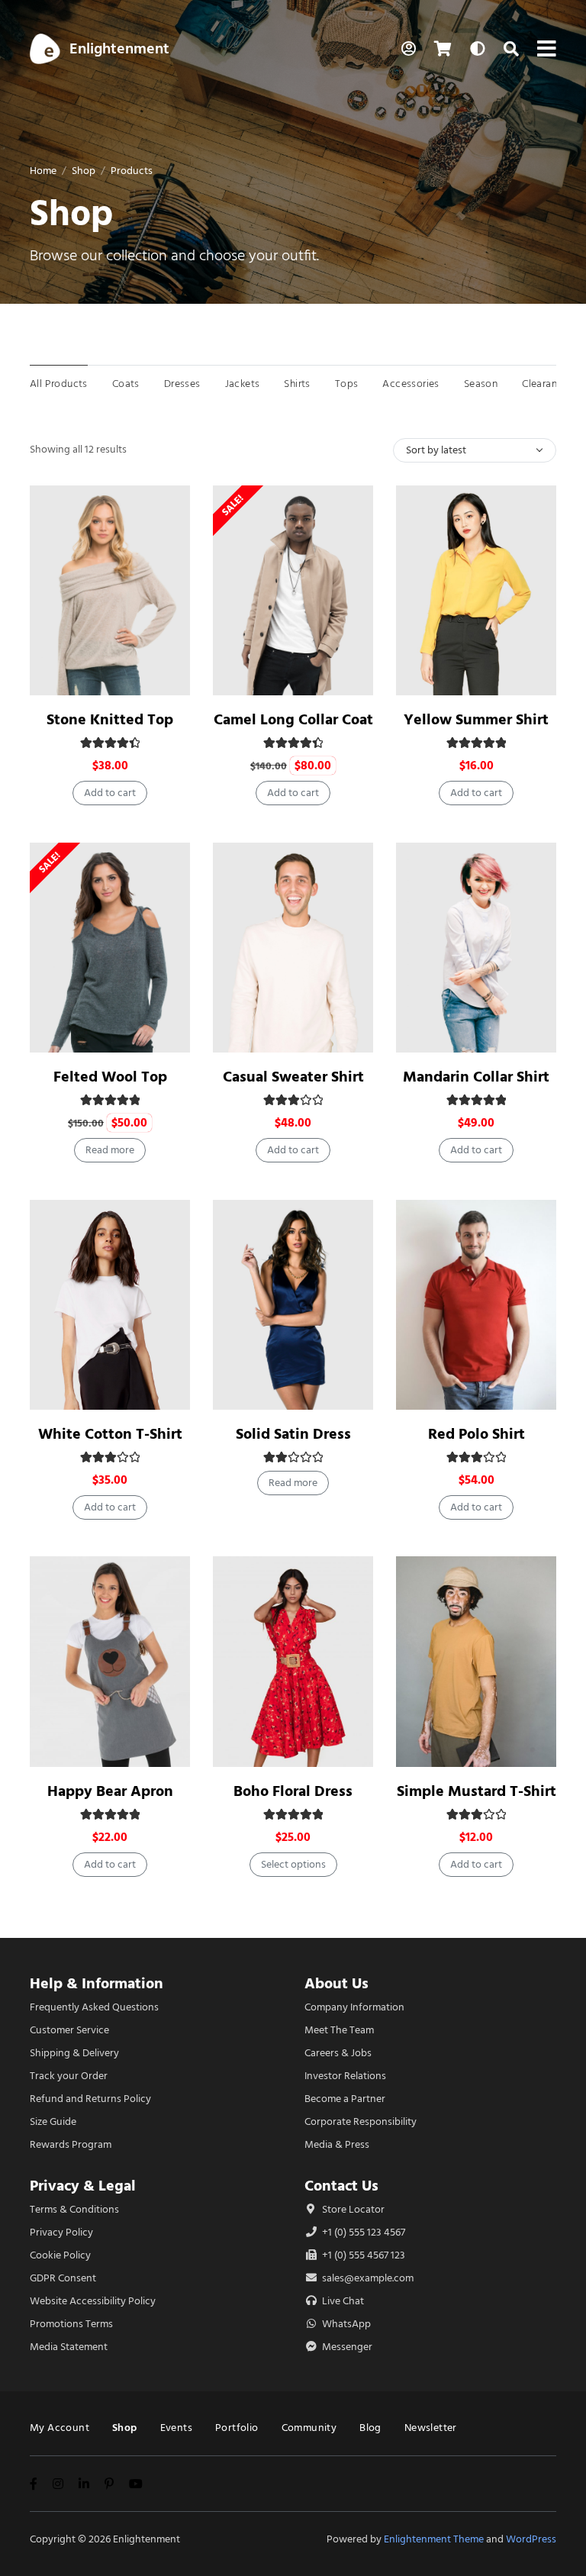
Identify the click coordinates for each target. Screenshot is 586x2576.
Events (176, 2428)
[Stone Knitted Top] (110, 590)
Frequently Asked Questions (94, 2007)
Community (309, 2428)
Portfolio (237, 2428)
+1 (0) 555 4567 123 (362, 2255)
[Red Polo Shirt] (476, 1305)
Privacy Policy (61, 2232)
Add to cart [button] (110, 793)
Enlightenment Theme (434, 2539)
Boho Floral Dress (293, 1791)
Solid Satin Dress (293, 1434)
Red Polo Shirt (477, 1434)
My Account (60, 2428)
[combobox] (475, 450)
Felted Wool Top (110, 1077)
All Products (59, 384)
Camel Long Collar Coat (293, 719)
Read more (110, 1150)
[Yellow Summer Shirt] (476, 590)
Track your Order (69, 2076)
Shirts (297, 384)
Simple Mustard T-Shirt (477, 1791)
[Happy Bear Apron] (110, 1661)
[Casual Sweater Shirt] (293, 948)
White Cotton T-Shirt (110, 1434)
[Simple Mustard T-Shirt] (476, 1661)
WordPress (531, 2539)
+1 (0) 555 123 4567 (362, 2232)
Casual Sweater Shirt (293, 1077)
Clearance (545, 384)
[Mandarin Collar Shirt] (476, 948)
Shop (84, 171)
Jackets (243, 384)
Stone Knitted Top (110, 719)
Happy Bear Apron (110, 1791)
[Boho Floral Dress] (293, 1661)
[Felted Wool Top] (110, 948)
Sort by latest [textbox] (436, 450)
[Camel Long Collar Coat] (293, 590)
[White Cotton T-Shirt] (110, 1305)
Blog (370, 2428)
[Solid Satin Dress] (293, 1305)
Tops (347, 384)
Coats (126, 384)
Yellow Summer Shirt (476, 719)
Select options (293, 1864)
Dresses (182, 384)
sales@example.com (368, 2278)
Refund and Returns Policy (90, 2099)
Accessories (411, 384)
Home (43, 171)
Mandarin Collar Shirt (476, 1077)
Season (481, 384)
